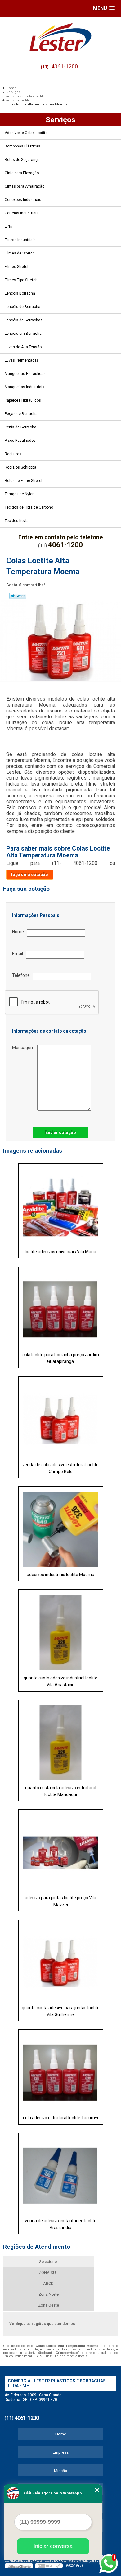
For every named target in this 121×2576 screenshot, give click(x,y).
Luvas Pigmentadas (22, 360)
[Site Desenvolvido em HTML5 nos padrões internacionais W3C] (49, 2566)
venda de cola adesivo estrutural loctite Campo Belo (60, 1468)
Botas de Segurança (22, 160)
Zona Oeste (49, 2305)
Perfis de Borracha (20, 427)
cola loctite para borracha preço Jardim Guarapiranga (61, 1358)
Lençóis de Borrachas (24, 320)
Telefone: (22, 975)
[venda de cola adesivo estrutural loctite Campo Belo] (61, 1417)
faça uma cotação (30, 875)
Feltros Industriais (20, 240)
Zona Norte (49, 2294)
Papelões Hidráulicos (23, 400)
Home (61, 2434)
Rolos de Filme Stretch (24, 481)
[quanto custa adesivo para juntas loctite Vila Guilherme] (61, 1960)
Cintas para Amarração (25, 186)
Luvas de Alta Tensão (23, 347)
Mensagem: (25, 1048)
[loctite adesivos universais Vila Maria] (61, 1204)
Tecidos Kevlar (17, 521)
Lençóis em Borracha (23, 334)
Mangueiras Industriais (25, 387)
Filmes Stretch (17, 267)
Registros (13, 454)
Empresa (61, 2452)
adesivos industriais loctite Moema (60, 1575)
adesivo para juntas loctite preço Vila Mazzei (60, 1901)
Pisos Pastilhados (20, 441)
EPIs (8, 226)
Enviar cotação (61, 1132)
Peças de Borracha (21, 414)
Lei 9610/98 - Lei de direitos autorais (61, 2356)
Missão (61, 2471)
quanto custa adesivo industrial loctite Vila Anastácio (60, 1681)
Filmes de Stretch (20, 253)
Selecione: (48, 2262)
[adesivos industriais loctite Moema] (61, 1527)
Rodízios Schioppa (20, 467)
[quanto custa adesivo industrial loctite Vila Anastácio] (61, 1630)
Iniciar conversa (53, 2546)
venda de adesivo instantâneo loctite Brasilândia (61, 2224)
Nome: (19, 932)
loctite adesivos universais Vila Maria (60, 1252)
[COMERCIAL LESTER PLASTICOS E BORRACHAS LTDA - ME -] (60, 37)
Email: (19, 954)
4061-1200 (65, 66)
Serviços (60, 120)
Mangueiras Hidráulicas (25, 374)
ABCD (48, 2283)
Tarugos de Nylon (20, 494)
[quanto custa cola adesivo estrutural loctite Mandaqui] (61, 1741)
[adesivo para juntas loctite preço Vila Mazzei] (61, 1850)
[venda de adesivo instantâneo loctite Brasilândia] (61, 2174)
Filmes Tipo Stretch (21, 280)
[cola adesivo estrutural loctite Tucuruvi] (61, 2070)
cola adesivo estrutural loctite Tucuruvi (60, 2118)
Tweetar (18, 596)
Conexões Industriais (23, 200)
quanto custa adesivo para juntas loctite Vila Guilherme (61, 2011)
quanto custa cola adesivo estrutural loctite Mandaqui (61, 1791)
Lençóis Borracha (20, 293)
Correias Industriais (22, 213)
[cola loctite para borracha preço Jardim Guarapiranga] (61, 1307)
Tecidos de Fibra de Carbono (29, 507)
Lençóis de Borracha (22, 307)
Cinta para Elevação (22, 173)
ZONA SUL (48, 2273)
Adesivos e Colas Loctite (26, 133)
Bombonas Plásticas (22, 146)
